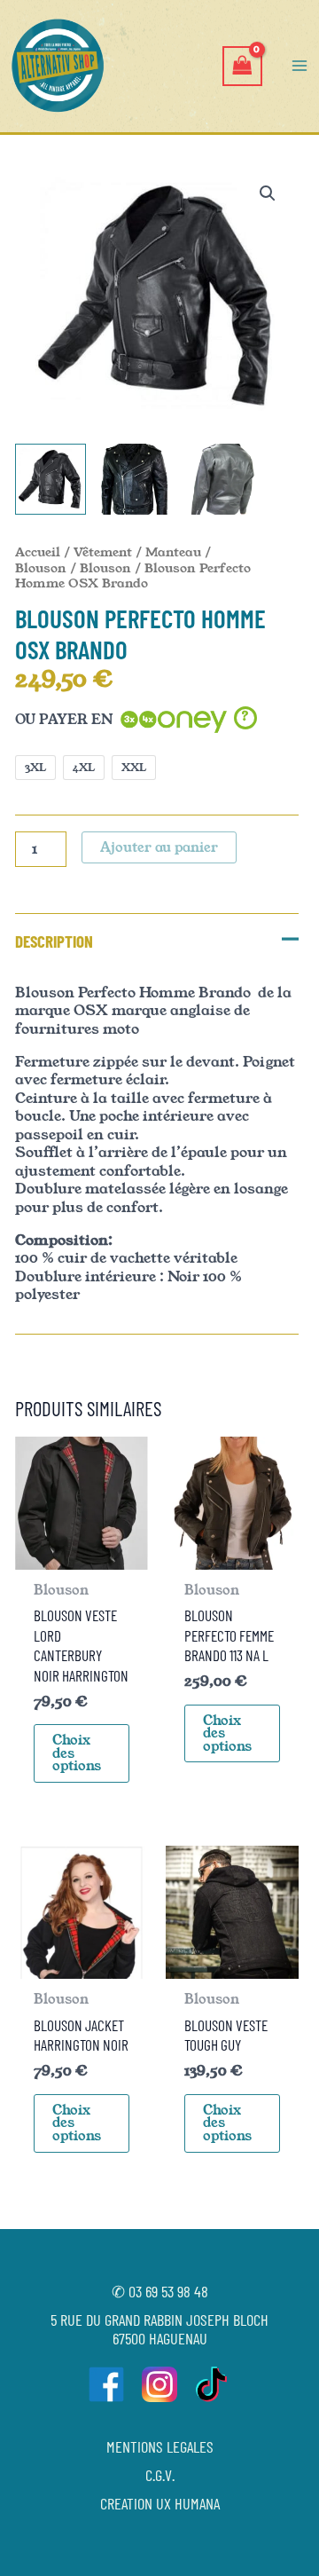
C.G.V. (160, 2475)
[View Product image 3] (219, 479)
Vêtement (103, 552)
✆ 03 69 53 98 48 (160, 2291)
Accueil (38, 552)
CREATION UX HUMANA (160, 2503)
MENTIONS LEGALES (160, 2446)
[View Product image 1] (51, 479)
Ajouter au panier (159, 847)
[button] (268, 193)
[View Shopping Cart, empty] (242, 66)
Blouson (105, 568)
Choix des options (77, 1753)
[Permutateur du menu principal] (300, 66)
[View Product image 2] (135, 479)
